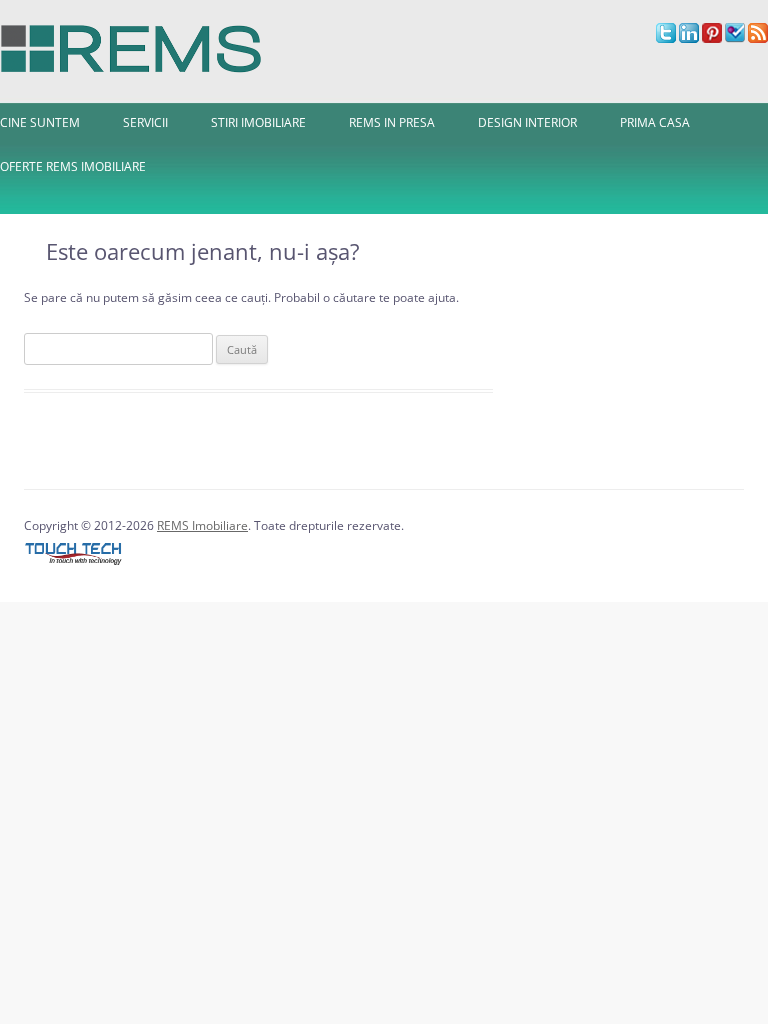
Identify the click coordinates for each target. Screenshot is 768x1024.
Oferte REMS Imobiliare (73, 166)
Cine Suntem (40, 122)
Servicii (145, 122)
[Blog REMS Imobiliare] (131, 43)
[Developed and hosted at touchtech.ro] (74, 565)
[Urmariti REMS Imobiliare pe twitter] (666, 38)
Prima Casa (655, 122)
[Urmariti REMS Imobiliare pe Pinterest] (712, 38)
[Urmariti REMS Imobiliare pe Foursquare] (735, 38)
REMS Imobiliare (202, 525)
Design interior (527, 122)
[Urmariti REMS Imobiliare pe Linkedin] (689, 38)
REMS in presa (392, 122)
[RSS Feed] (758, 38)
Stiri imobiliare (258, 122)
